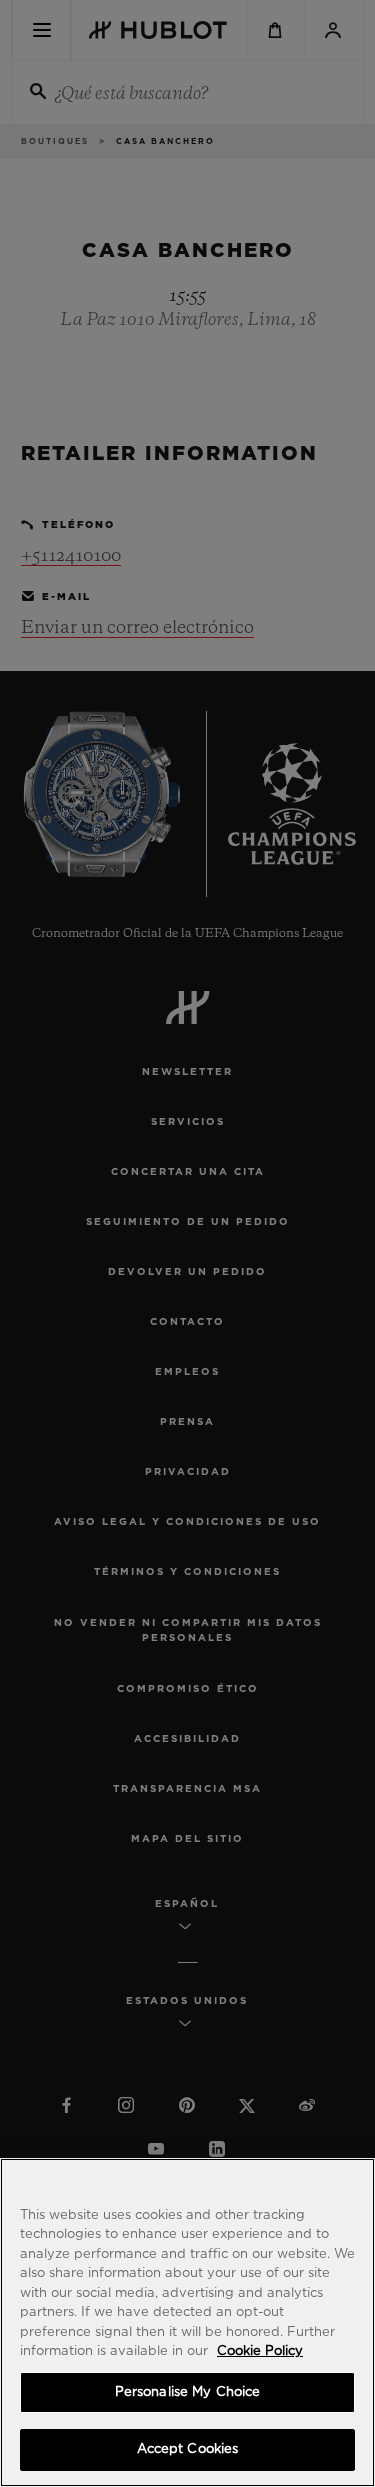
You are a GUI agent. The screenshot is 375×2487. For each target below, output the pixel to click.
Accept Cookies (188, 2449)
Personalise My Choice (188, 2392)
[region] (187, 2322)
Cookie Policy (260, 2351)
